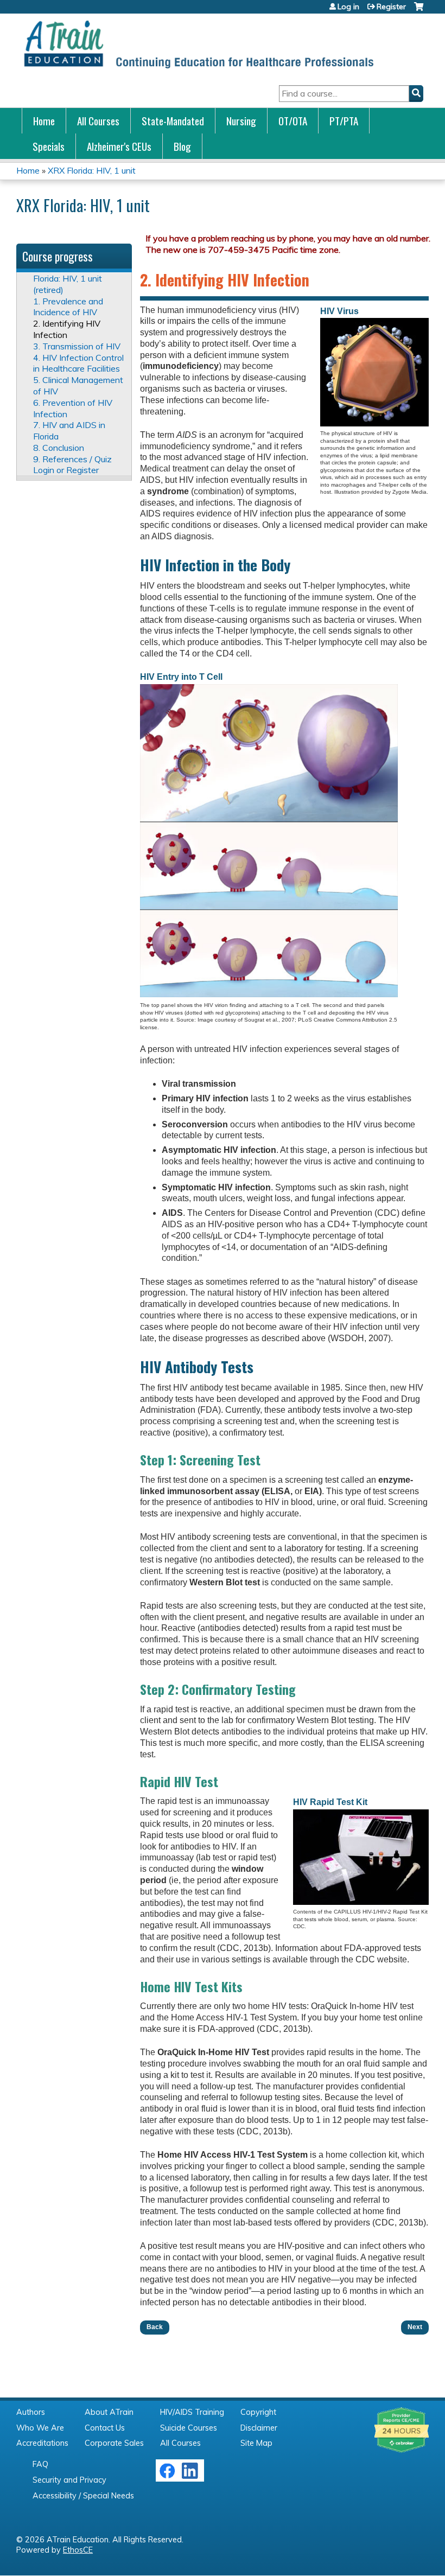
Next (415, 2327)
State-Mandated (173, 121)
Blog (182, 146)
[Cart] (419, 11)
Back (155, 2327)
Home (44, 121)
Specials (49, 146)
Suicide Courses (189, 2428)
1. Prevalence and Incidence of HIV (68, 307)
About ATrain (109, 2412)
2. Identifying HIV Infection (67, 329)
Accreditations (42, 2443)
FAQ (40, 2464)
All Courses (98, 121)
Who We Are (40, 2428)
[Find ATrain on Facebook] (167, 2476)
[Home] (198, 44)
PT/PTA (344, 121)
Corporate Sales (114, 2443)
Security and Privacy (69, 2480)
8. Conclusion (59, 448)
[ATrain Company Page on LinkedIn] (191, 2476)
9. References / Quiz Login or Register (72, 465)
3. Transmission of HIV (77, 346)
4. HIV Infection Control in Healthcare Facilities (78, 363)
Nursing (241, 121)
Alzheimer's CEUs (119, 146)
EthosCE (78, 2550)
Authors (31, 2412)
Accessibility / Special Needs (83, 2496)
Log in (348, 7)
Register (391, 7)
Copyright (258, 2412)
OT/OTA (293, 121)
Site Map (256, 2443)
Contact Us (105, 2428)
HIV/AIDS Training (192, 2412)
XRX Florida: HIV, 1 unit (92, 170)
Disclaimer (259, 2428)
